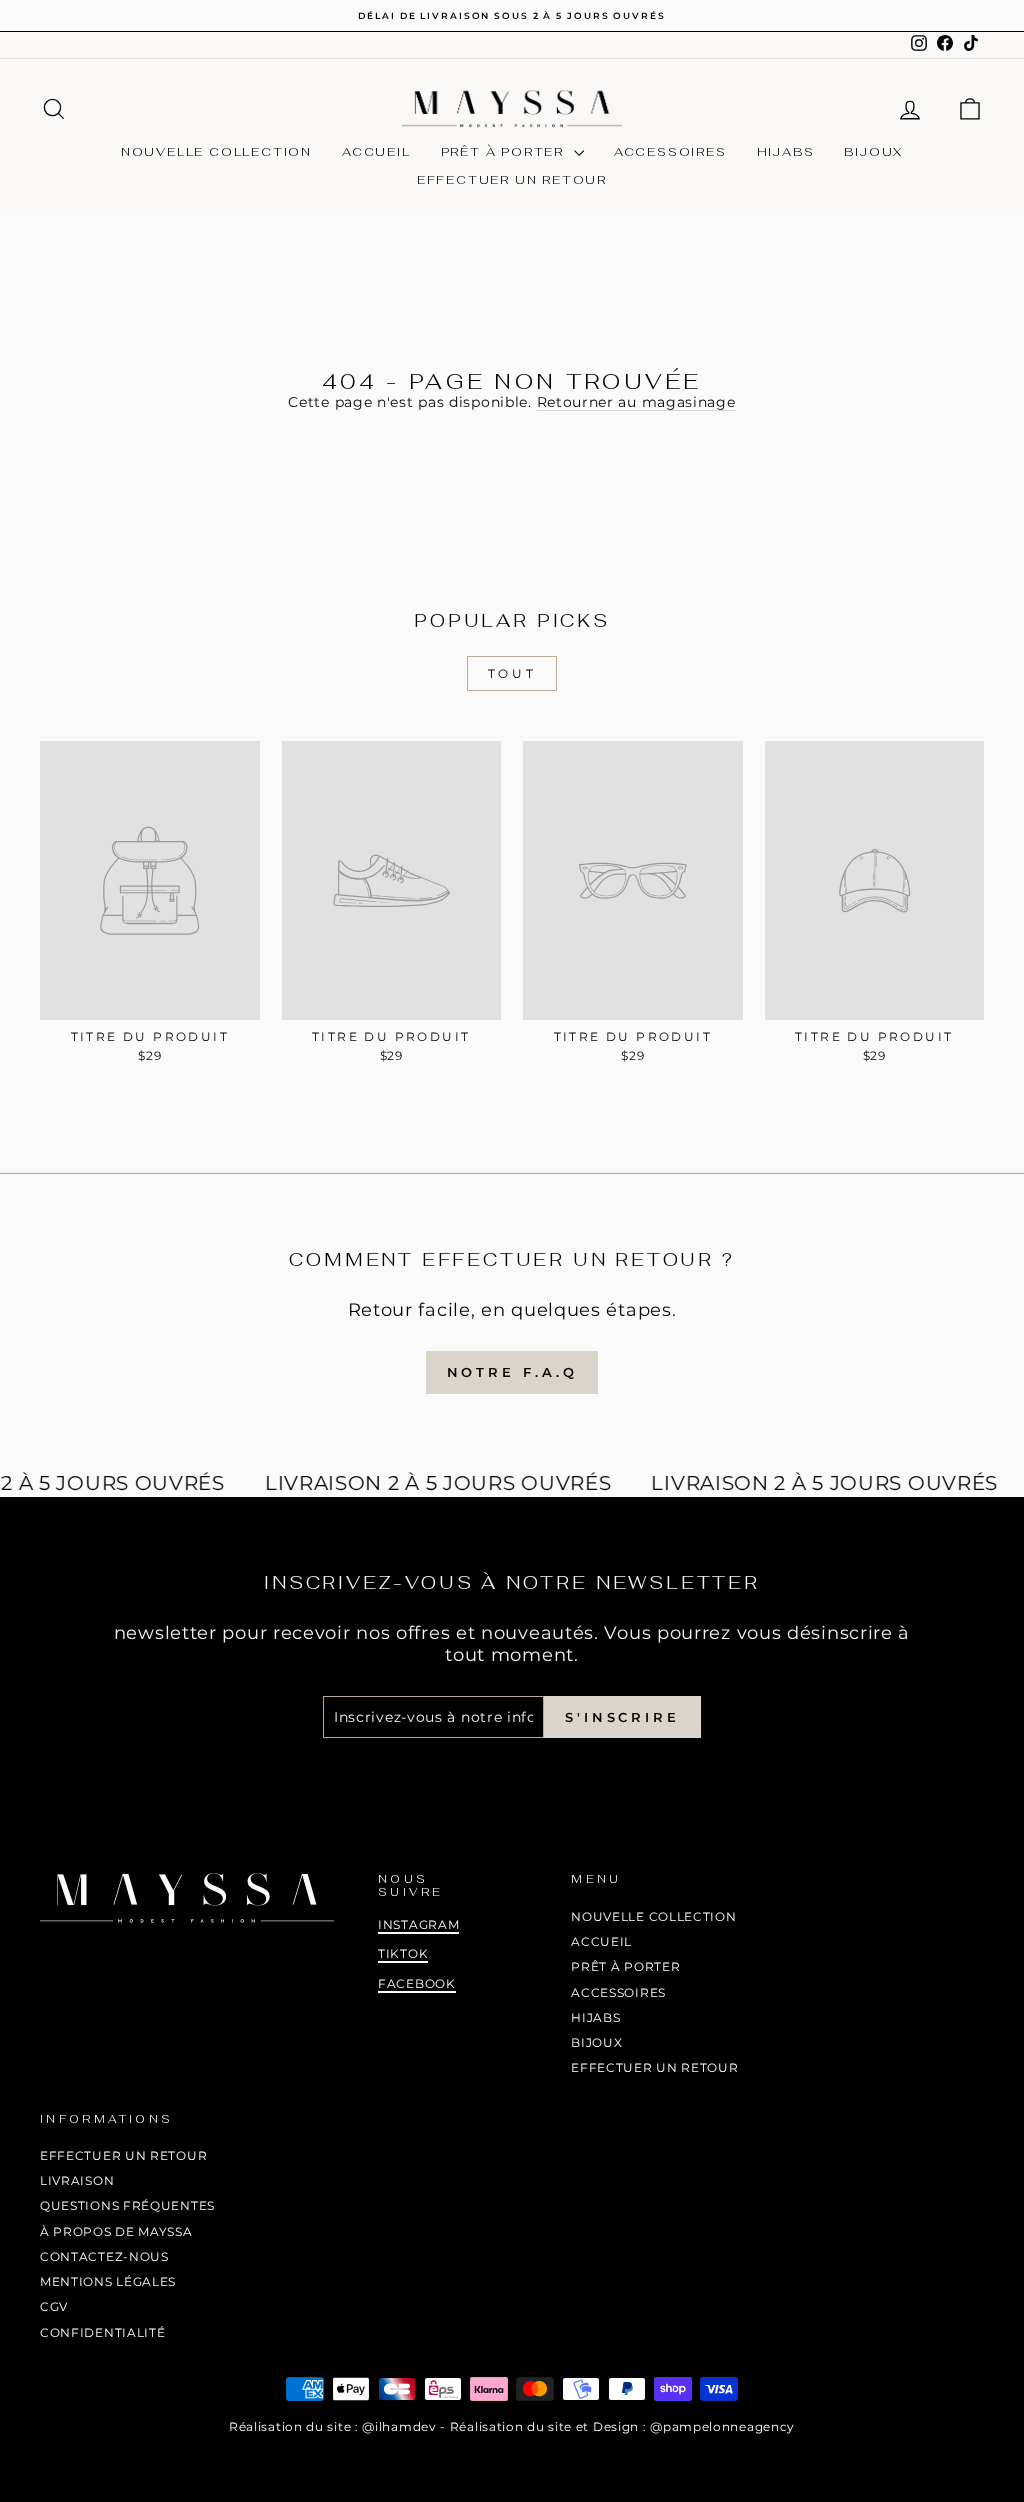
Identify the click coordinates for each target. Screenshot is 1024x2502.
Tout (512, 673)
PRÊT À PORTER (505, 152)
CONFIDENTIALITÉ (103, 2332)
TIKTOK (403, 1953)
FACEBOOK (417, 1983)
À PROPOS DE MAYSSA (116, 2231)
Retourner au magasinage (636, 402)
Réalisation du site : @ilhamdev (333, 2426)
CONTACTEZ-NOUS (104, 2256)
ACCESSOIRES (670, 152)
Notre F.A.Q (512, 1372)
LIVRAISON (77, 2180)
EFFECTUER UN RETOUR (512, 180)
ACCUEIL (376, 152)
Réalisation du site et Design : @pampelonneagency (622, 2426)
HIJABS (786, 152)
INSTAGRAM (418, 1924)
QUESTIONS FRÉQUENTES (127, 2205)
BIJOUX (873, 152)
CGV (54, 2306)
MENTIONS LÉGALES (108, 2281)
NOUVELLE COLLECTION (216, 152)
